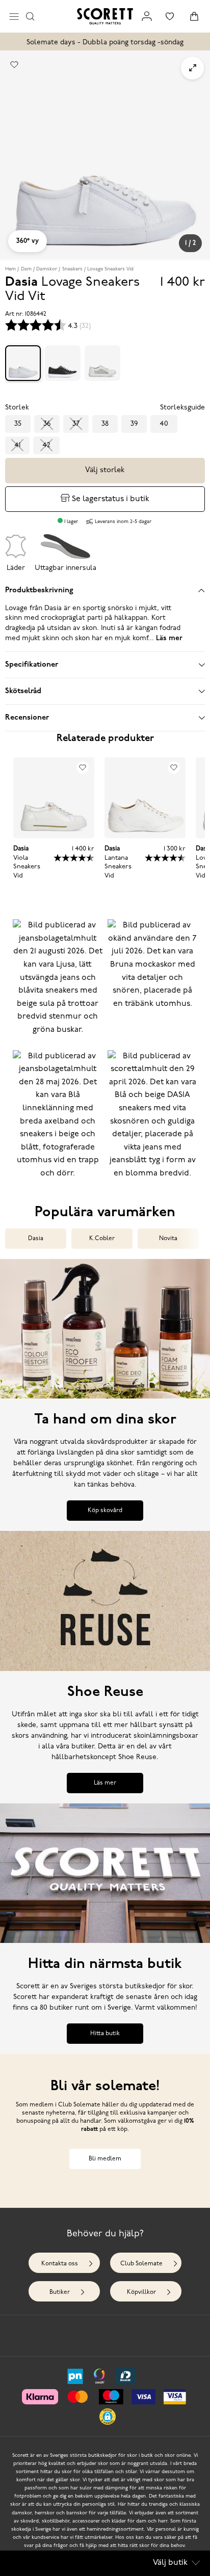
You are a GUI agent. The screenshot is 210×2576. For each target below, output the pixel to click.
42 (46, 445)
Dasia (36, 1239)
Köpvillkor (141, 2292)
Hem (10, 269)
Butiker (60, 2292)
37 (76, 424)
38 (105, 424)
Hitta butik (105, 2034)
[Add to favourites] (14, 65)
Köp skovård (105, 1511)
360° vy (28, 241)
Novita (168, 1239)
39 (134, 424)
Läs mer (105, 1783)
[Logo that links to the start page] (105, 16)
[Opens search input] (30, 16)
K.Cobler (102, 1239)
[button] (58, 982)
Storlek (17, 408)
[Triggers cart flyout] (194, 16)
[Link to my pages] (147, 16)
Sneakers (72, 269)
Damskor (47, 269)
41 (17, 445)
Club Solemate (141, 2264)
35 (18, 424)
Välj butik (170, 2563)
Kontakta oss (60, 2264)
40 (164, 424)
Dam (26, 269)
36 (47, 424)
